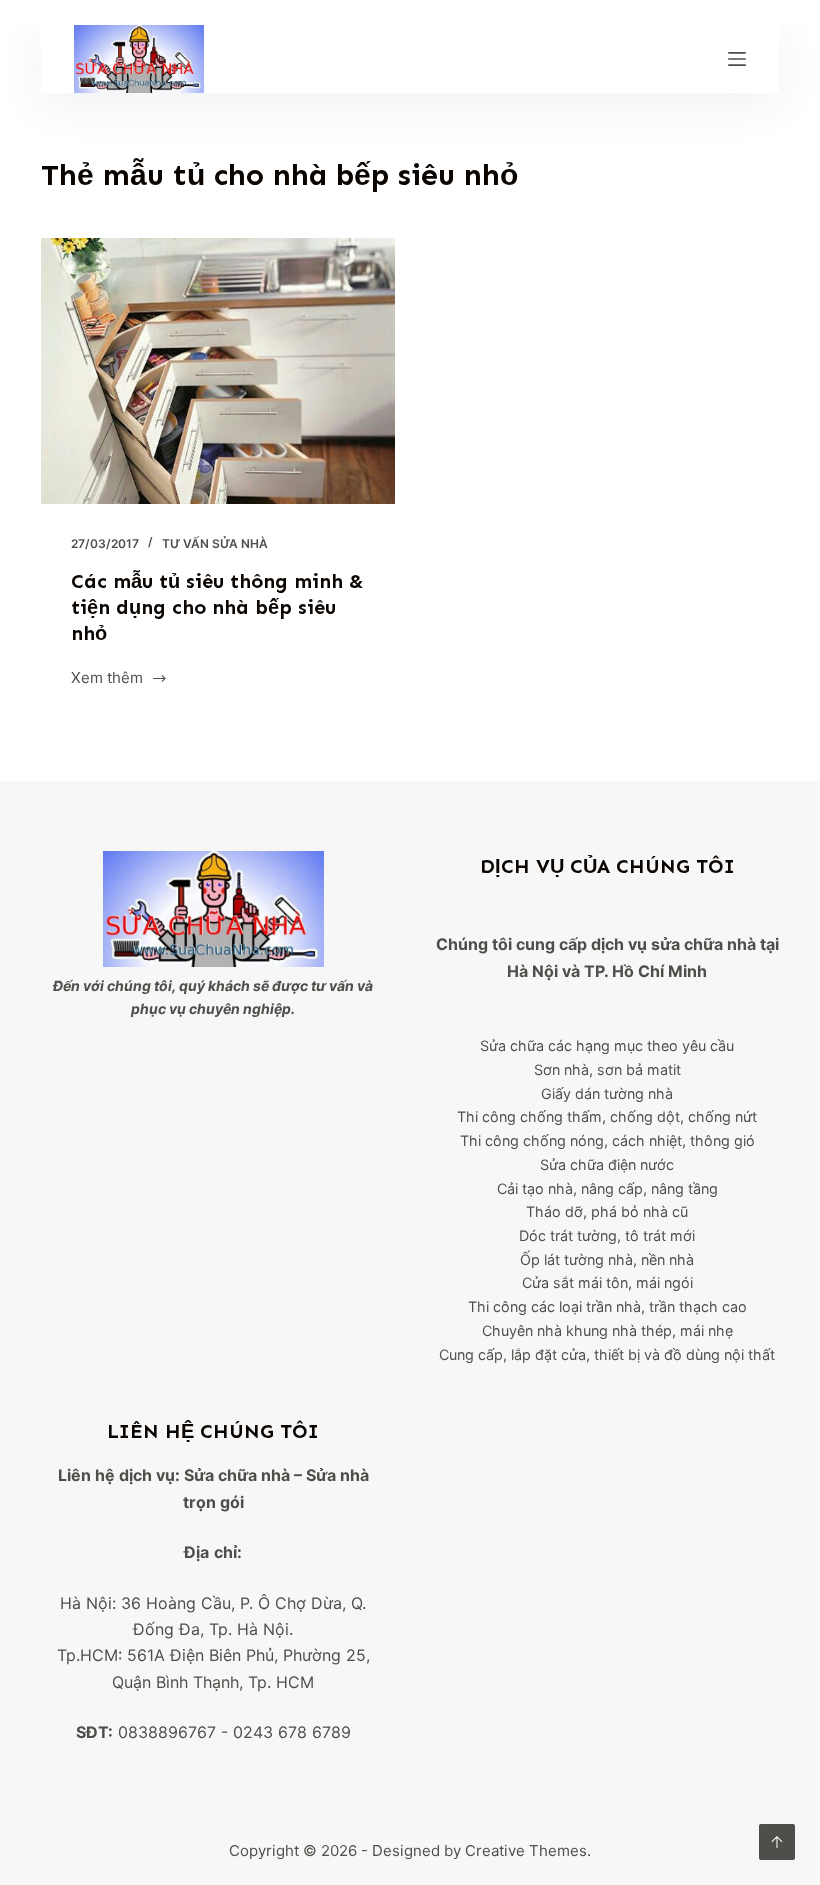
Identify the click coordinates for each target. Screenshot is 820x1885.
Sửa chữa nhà (237, 1475)
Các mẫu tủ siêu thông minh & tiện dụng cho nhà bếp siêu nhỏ (217, 607)
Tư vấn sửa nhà (215, 543)
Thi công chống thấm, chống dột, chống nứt (607, 1116)
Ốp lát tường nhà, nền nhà (607, 1259)
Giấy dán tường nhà (607, 1093)
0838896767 (167, 1732)
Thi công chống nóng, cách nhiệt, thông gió (607, 1140)
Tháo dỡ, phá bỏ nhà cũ (607, 1211)
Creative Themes (526, 1850)
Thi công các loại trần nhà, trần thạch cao (607, 1306)
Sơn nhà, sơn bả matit (607, 1069)
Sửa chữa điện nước (607, 1164)
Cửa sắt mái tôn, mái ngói (607, 1282)
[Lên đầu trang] (777, 1842)
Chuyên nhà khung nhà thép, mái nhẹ (607, 1330)
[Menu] (737, 59)
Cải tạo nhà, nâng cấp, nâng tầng (607, 1188)
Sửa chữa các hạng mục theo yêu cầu (607, 1045)
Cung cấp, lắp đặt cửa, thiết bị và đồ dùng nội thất (607, 1354)
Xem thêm (107, 679)
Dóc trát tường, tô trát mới (607, 1235)
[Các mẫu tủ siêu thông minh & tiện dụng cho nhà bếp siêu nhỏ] (218, 371)
